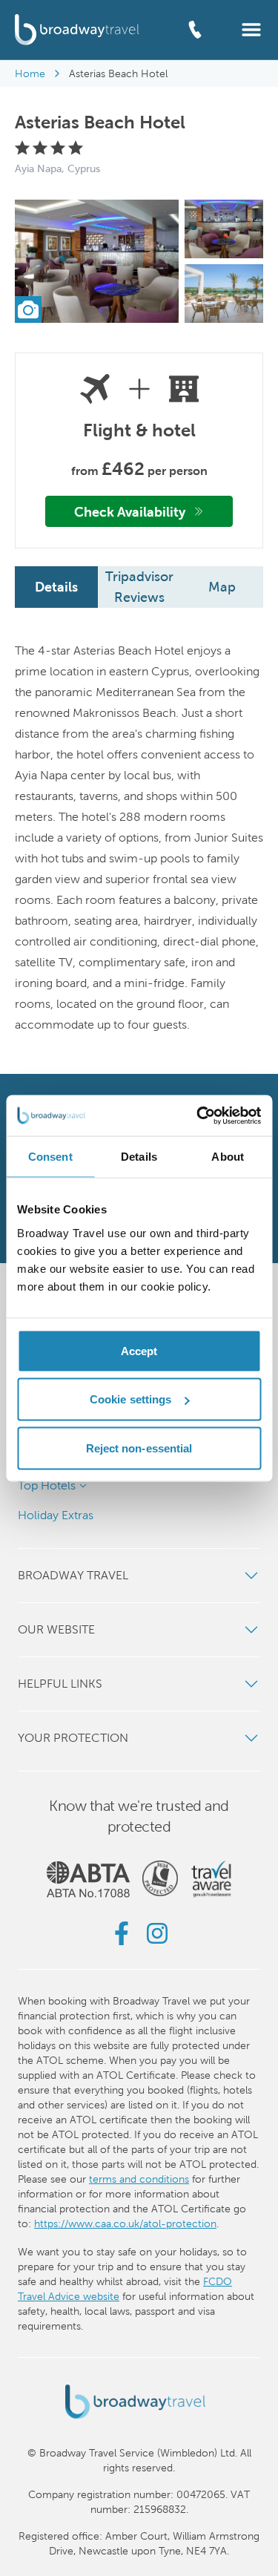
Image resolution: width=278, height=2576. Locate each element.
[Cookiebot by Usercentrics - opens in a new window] (198, 1115)
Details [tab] (139, 1157)
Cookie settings (131, 1399)
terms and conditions (139, 2179)
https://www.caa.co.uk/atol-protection (125, 2223)
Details (56, 587)
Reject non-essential (139, 1448)
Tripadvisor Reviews (139, 587)
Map (222, 587)
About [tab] (228, 1157)
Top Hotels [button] (47, 1485)
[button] (251, 29)
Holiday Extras (56, 1515)
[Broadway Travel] (77, 29)
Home (30, 73)
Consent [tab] (50, 1157)
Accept (139, 1350)
